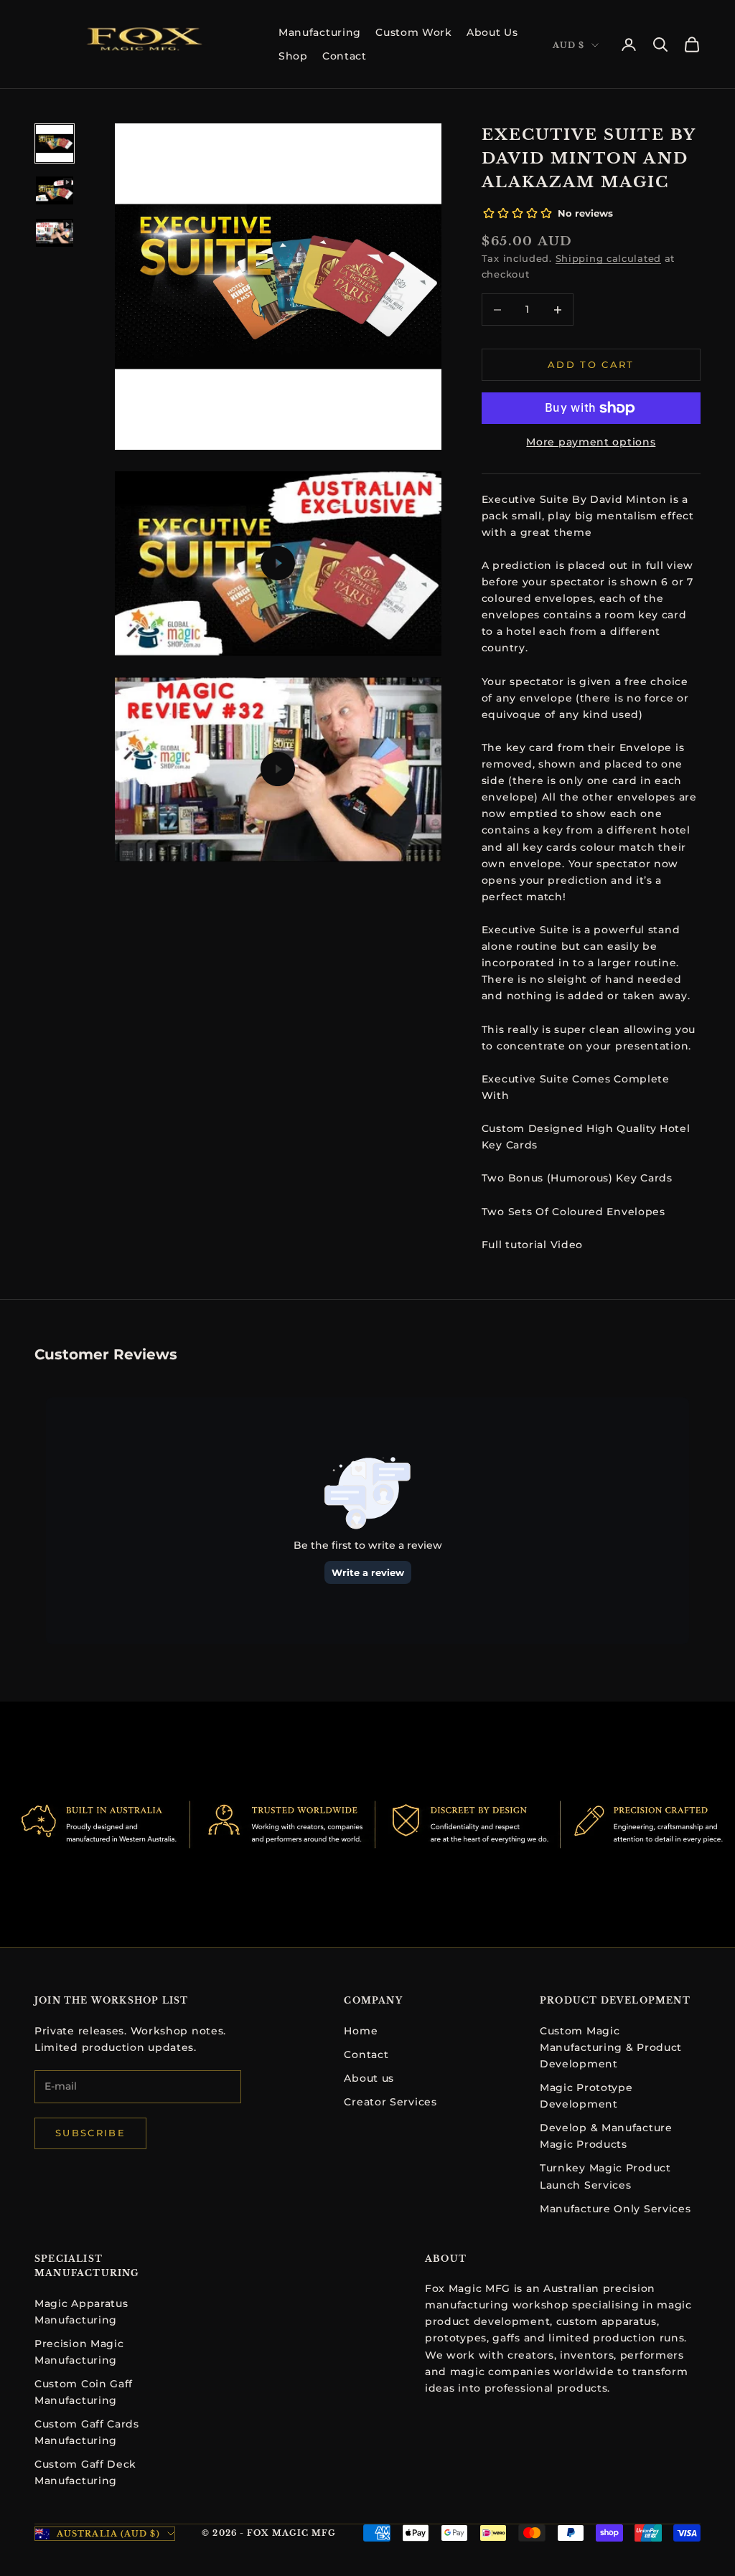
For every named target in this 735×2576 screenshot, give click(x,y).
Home (361, 2031)
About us (369, 2078)
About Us (492, 32)
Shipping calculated (608, 258)
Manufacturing (320, 32)
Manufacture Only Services (615, 2209)
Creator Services (390, 2102)
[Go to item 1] (55, 143)
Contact (345, 56)
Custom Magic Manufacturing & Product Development (611, 2047)
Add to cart (591, 364)
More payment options (591, 442)
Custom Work (414, 32)
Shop (293, 56)
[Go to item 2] (55, 190)
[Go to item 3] (55, 233)
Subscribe (90, 2133)
